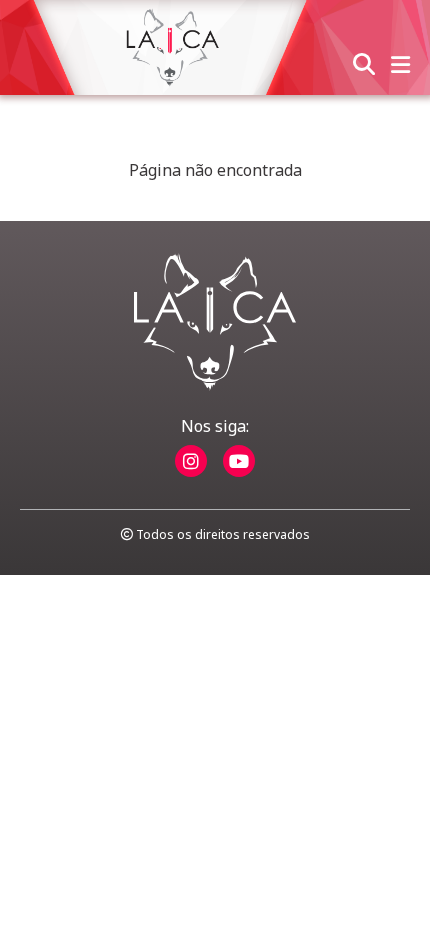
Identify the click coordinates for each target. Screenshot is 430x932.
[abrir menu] (400, 66)
